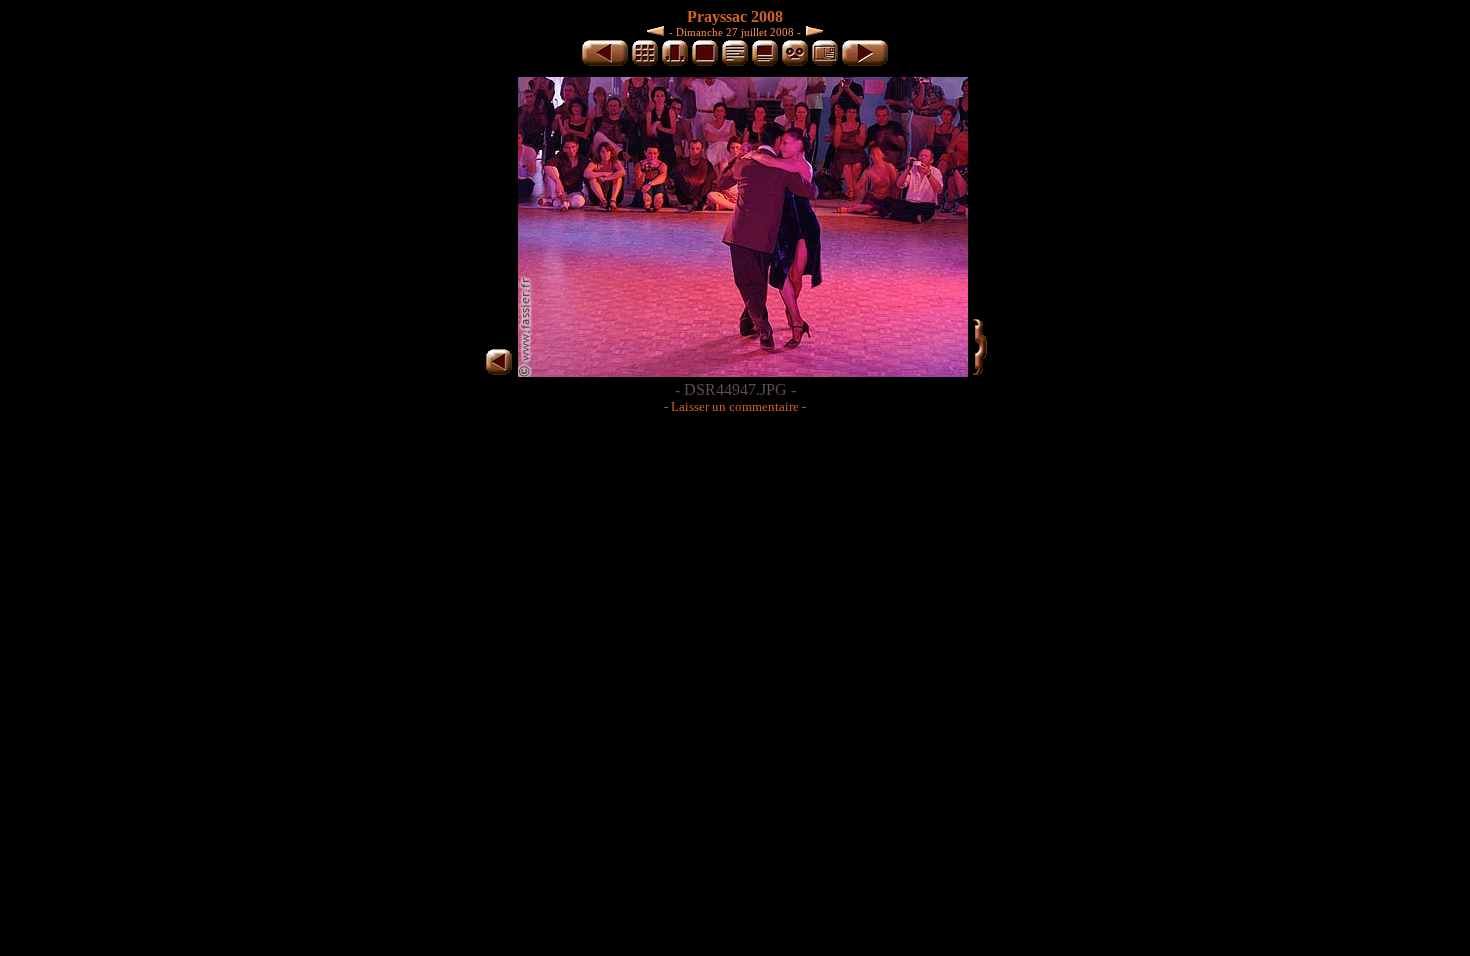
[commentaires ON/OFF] (765, 62)
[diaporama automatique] (795, 62)
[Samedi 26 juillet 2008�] (658, 30)
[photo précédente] (605, 62)
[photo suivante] (865, 62)
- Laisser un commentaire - (735, 406)
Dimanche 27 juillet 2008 (735, 32)
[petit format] (645, 62)
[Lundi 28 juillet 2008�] (812, 30)
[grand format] (705, 62)
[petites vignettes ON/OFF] (675, 62)
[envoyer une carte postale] (825, 62)
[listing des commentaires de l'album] (735, 62)
